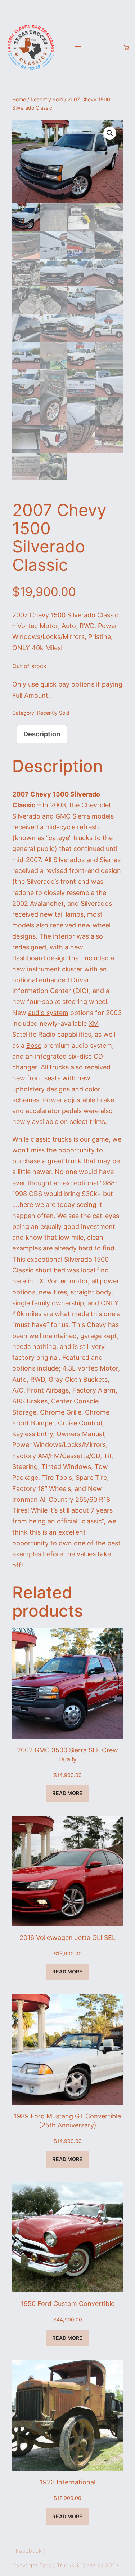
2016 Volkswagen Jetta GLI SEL (67, 1938)
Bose (34, 1046)
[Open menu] (78, 48)
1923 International (68, 2482)
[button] (110, 133)
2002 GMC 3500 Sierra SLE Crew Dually (67, 1755)
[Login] (114, 48)
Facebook (29, 2551)
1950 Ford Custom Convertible (68, 2304)
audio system (48, 1013)
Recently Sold (47, 100)
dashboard (29, 958)
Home (19, 100)
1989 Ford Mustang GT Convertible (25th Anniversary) (67, 2121)
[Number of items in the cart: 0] (126, 48)
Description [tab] (42, 734)
